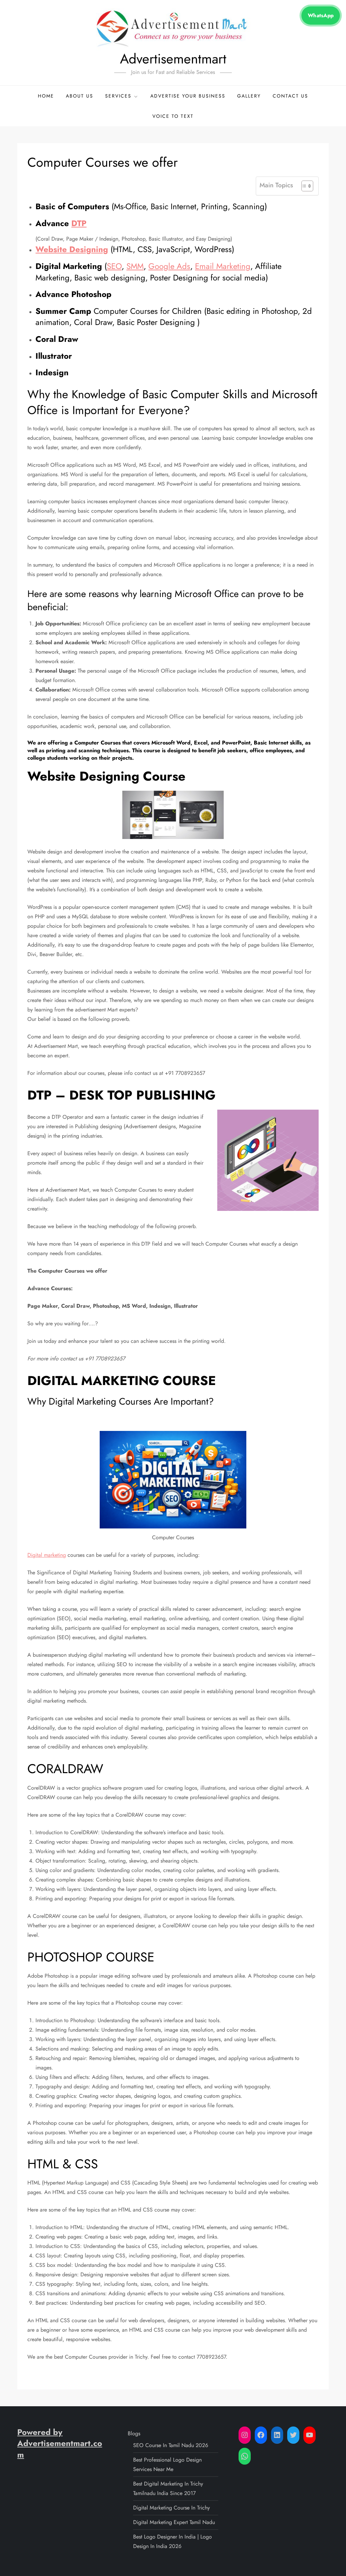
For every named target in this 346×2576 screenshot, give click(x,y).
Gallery (249, 96)
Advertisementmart (173, 59)
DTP (79, 223)
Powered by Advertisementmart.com (60, 2443)
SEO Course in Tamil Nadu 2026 (171, 2445)
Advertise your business (188, 96)
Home (46, 96)
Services (118, 96)
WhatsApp (321, 16)
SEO (114, 266)
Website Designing (72, 249)
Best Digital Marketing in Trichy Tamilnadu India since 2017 (168, 2488)
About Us (80, 96)
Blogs (134, 2433)
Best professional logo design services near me (167, 2464)
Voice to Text (173, 116)
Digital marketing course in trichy (171, 2508)
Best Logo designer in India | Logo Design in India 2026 (172, 2541)
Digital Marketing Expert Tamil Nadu (174, 2522)
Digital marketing (47, 1555)
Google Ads (169, 266)
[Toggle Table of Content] (304, 186)
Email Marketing (223, 266)
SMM (135, 266)
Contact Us (290, 96)
